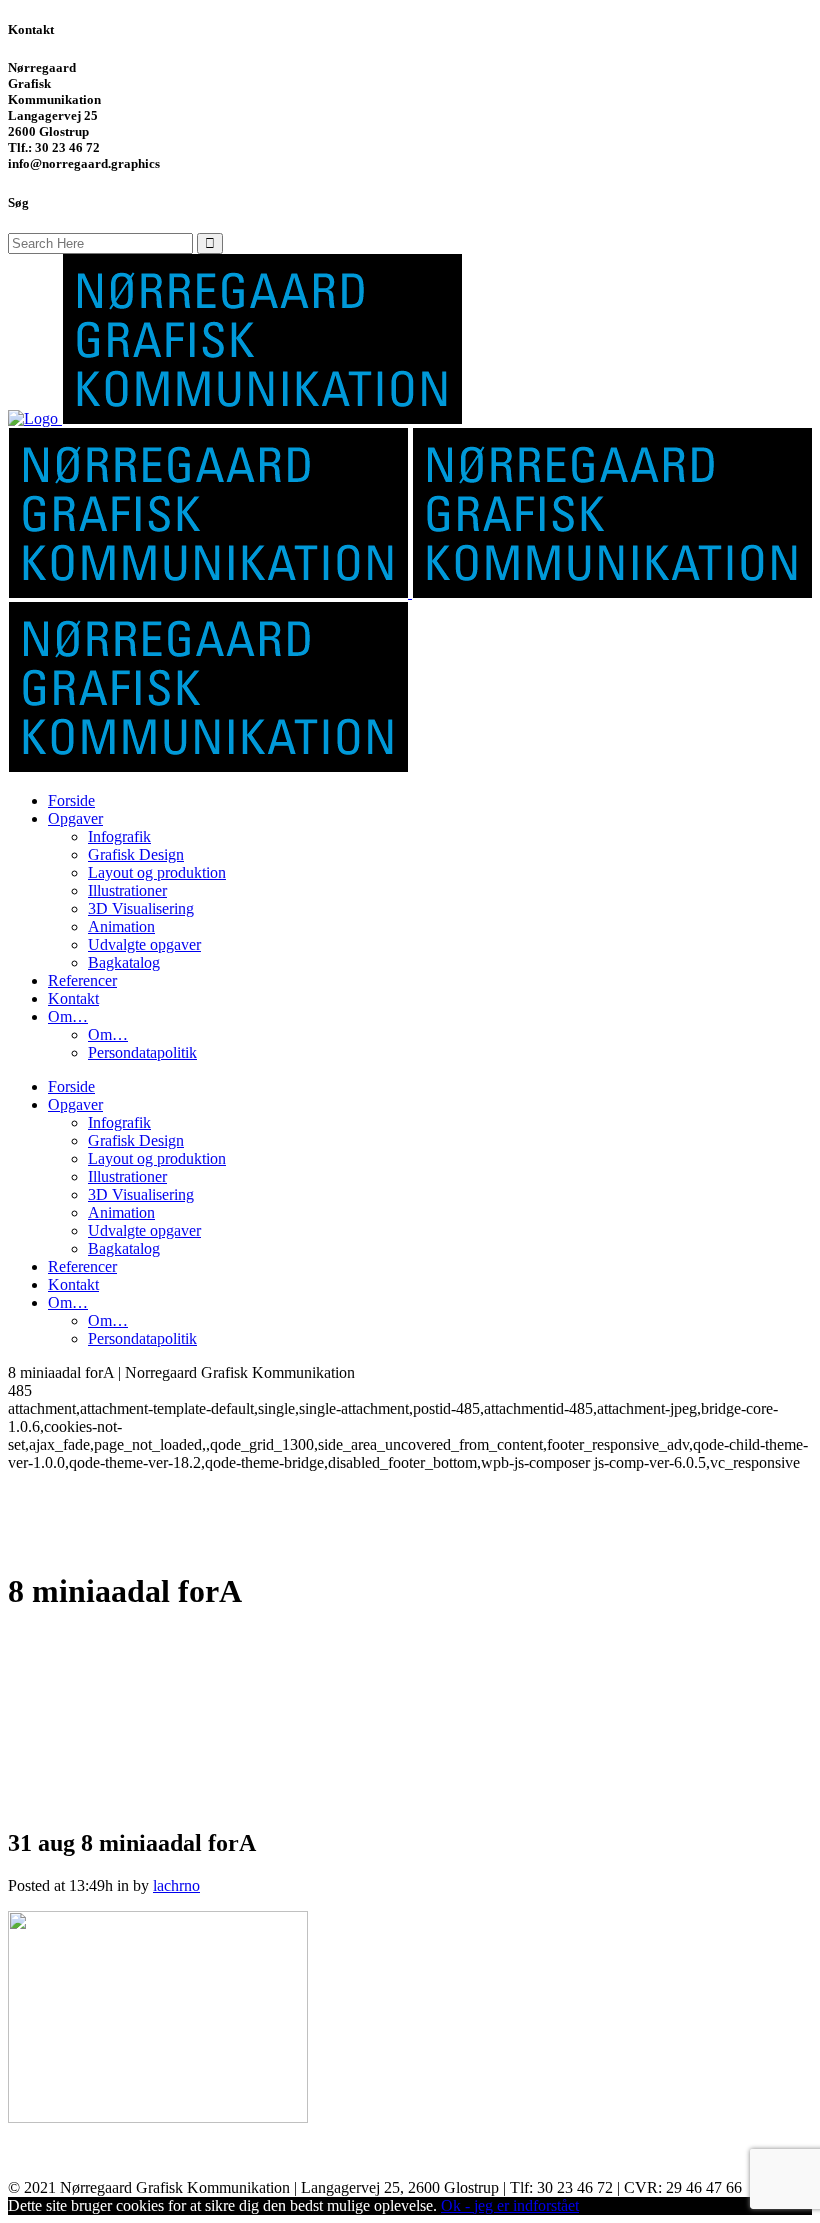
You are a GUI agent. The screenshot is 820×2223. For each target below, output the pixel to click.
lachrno (176, 1885)
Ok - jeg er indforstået (510, 2205)
